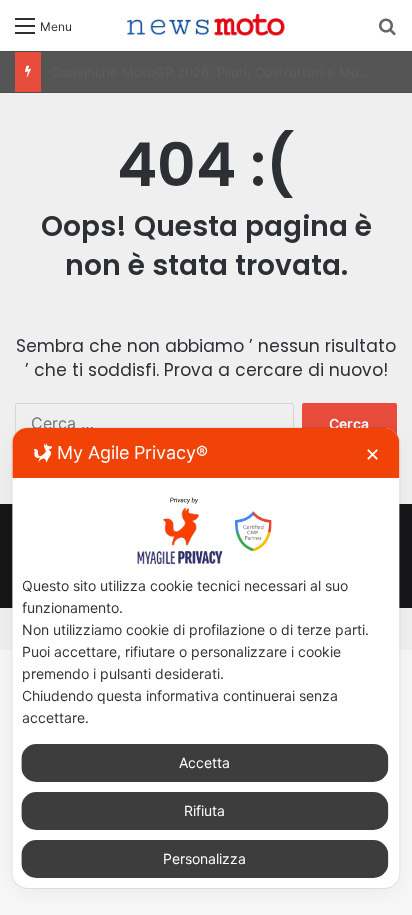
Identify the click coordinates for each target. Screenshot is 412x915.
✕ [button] (372, 454)
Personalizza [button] (204, 858)
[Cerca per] (387, 32)
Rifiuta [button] (204, 810)
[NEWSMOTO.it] (206, 25)
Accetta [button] (204, 762)
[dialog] (205, 657)
